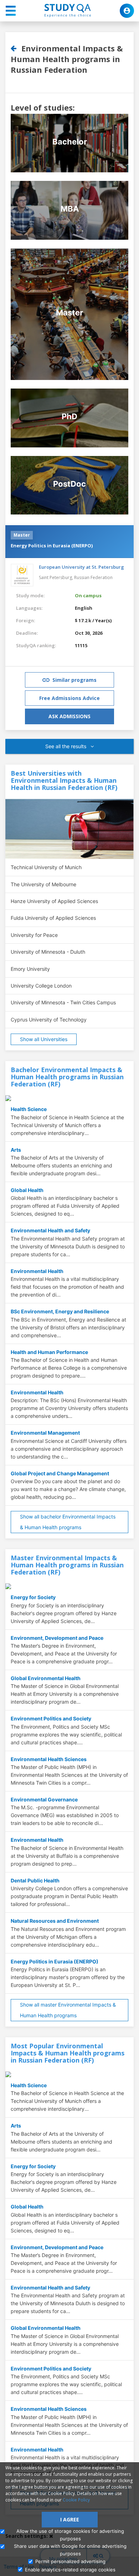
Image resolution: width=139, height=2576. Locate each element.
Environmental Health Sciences (49, 1759)
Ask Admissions (69, 716)
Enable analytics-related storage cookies (70, 2570)
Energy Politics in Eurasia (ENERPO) (52, 546)
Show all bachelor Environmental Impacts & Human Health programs (68, 1522)
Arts (16, 1150)
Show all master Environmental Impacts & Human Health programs (68, 2010)
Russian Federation (93, 577)
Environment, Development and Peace (57, 1638)
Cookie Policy (76, 2500)
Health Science (29, 1109)
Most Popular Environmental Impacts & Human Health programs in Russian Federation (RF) (68, 2053)
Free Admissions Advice (69, 698)
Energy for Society (33, 1597)
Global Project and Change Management (60, 1473)
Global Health (27, 1190)
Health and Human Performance (49, 1352)
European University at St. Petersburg (81, 567)
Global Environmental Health (46, 1678)
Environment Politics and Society (51, 1718)
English (84, 608)
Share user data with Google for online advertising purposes (70, 2550)
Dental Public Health (35, 1880)
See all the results (66, 746)
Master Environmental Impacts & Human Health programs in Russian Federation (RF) (67, 1565)
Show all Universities (44, 1039)
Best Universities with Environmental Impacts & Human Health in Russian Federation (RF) (64, 780)
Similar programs (74, 680)
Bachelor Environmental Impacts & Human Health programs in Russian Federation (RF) (67, 1077)
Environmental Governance (44, 1799)
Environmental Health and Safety (50, 1230)
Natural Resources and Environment (55, 1921)
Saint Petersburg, (56, 577)
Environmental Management (45, 1433)
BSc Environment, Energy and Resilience (60, 1311)
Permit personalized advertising (70, 2561)
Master (22, 535)
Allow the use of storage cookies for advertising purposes (70, 2535)
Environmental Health (37, 1271)
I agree (70, 2519)
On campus (88, 595)
